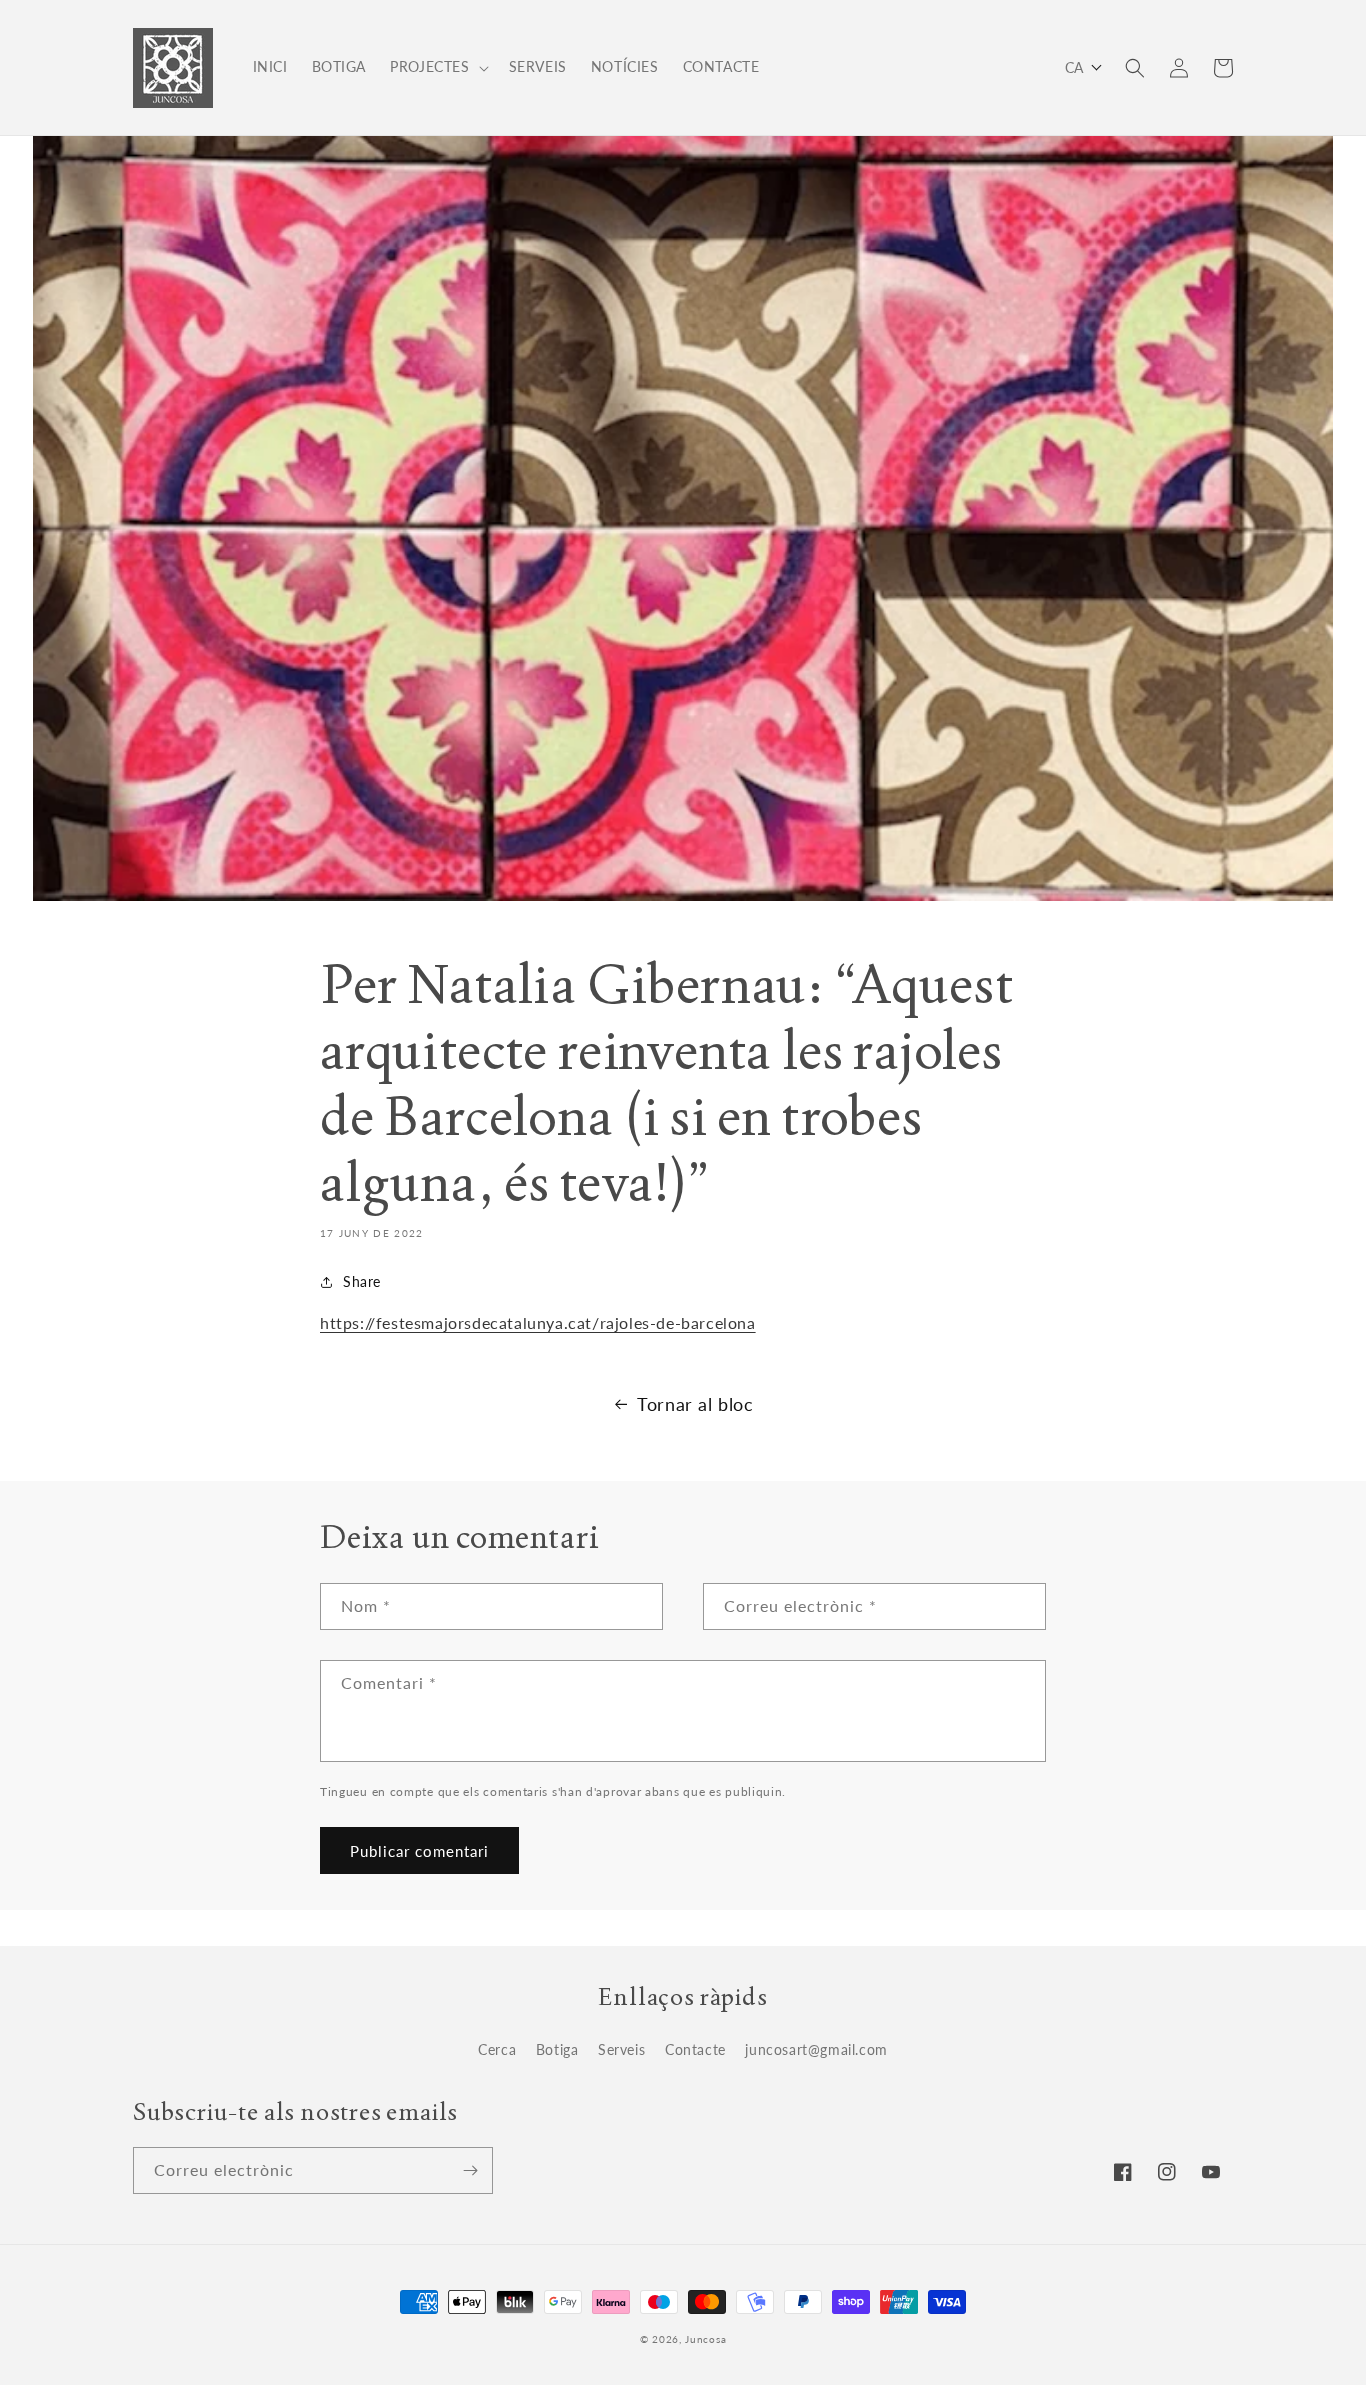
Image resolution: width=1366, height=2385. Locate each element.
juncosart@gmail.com (816, 2049)
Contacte (695, 2049)
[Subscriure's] (470, 2170)
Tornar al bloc (695, 1404)
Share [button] (362, 1281)
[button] (437, 67)
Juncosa (705, 2339)
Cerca (497, 2049)
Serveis (621, 2049)
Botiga (557, 2049)
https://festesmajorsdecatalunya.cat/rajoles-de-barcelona (538, 1322)
